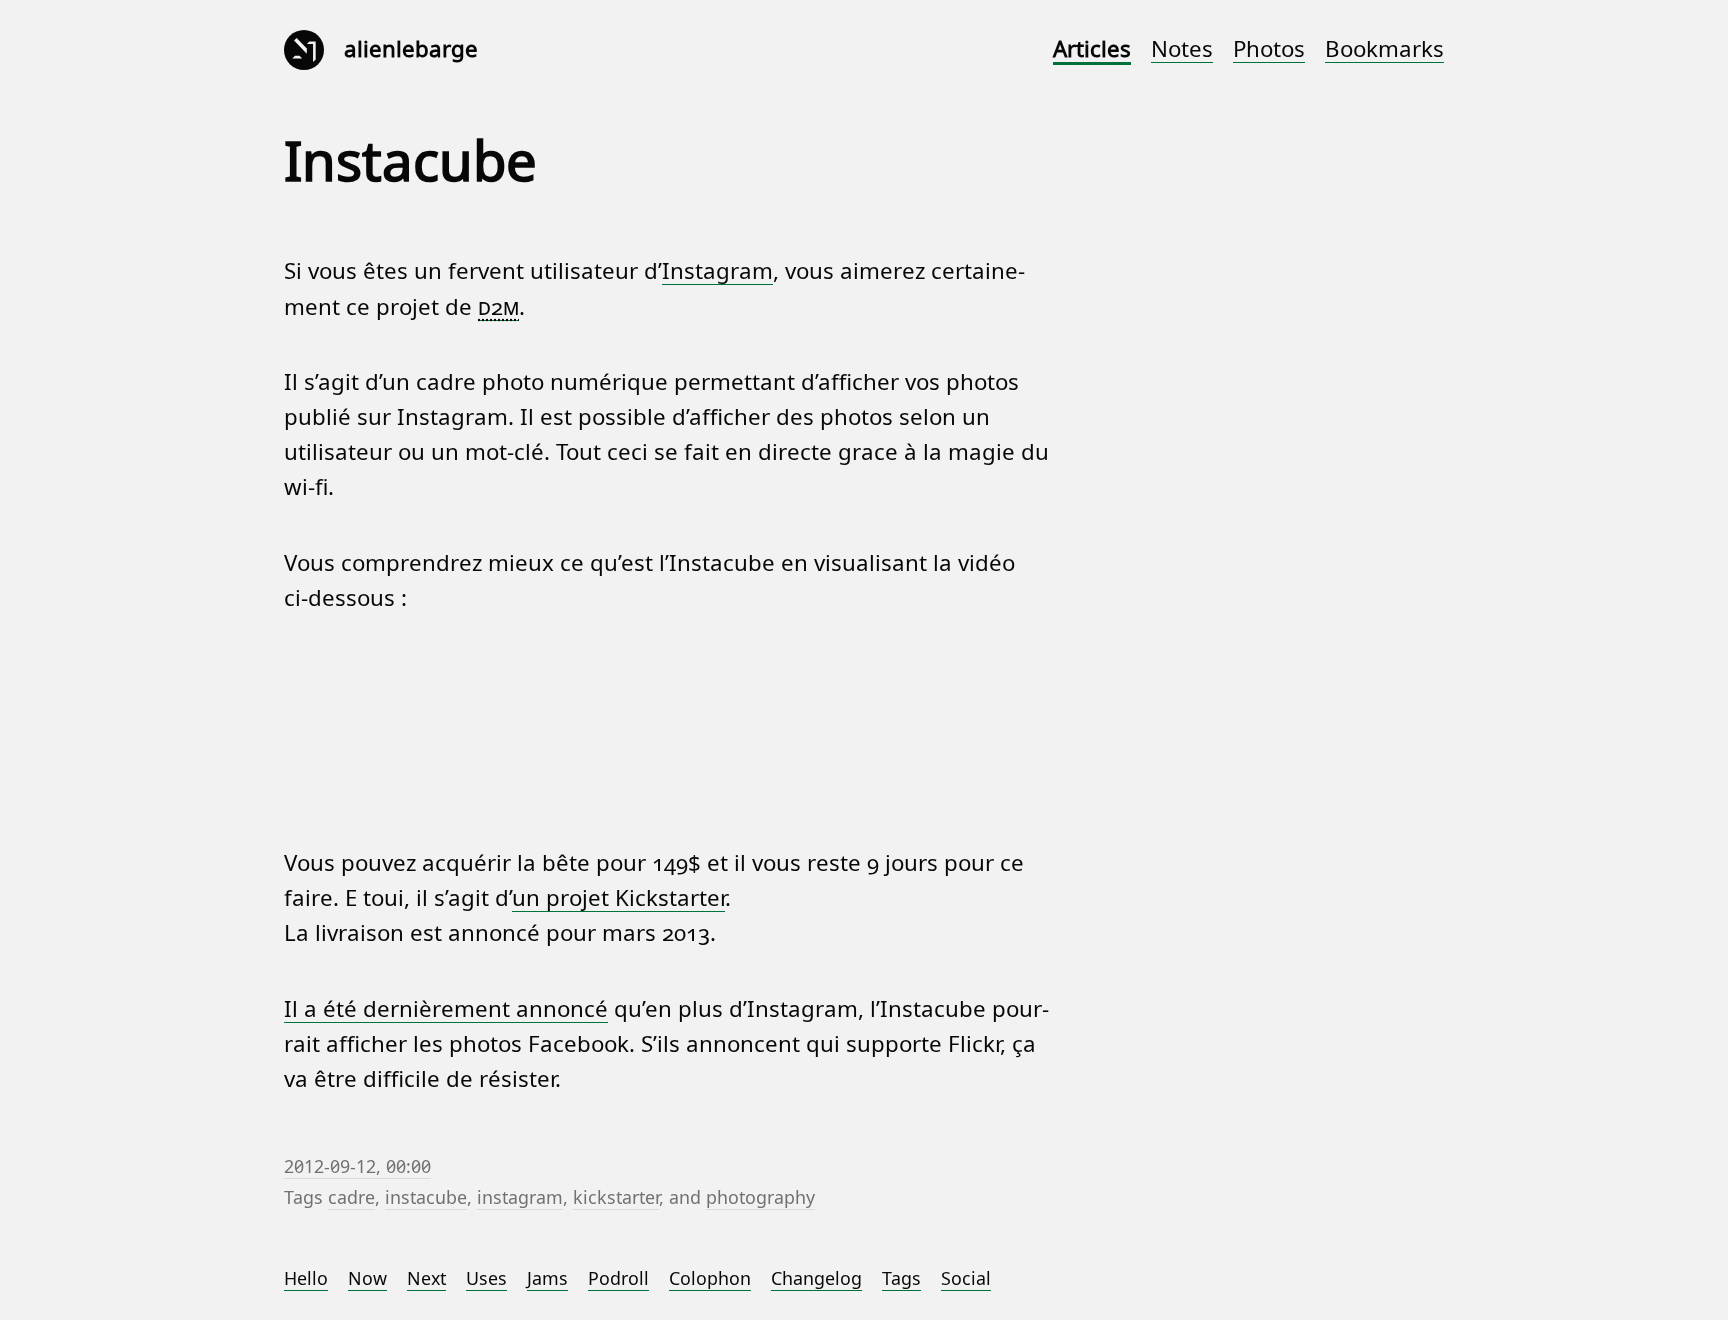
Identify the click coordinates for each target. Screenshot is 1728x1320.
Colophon (710, 1279)
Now (367, 1279)
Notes (1182, 49)
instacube (426, 1198)
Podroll (618, 1279)
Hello (306, 1279)
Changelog (816, 1279)
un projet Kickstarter (618, 898)
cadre (351, 1198)
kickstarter (616, 1198)
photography (760, 1198)
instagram (520, 1198)
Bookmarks (1384, 49)
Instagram (717, 271)
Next (426, 1279)
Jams (547, 1279)
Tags (901, 1279)
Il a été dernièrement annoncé (446, 1009)
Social (966, 1279)
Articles (1092, 49)
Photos (1269, 49)
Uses (486, 1279)
